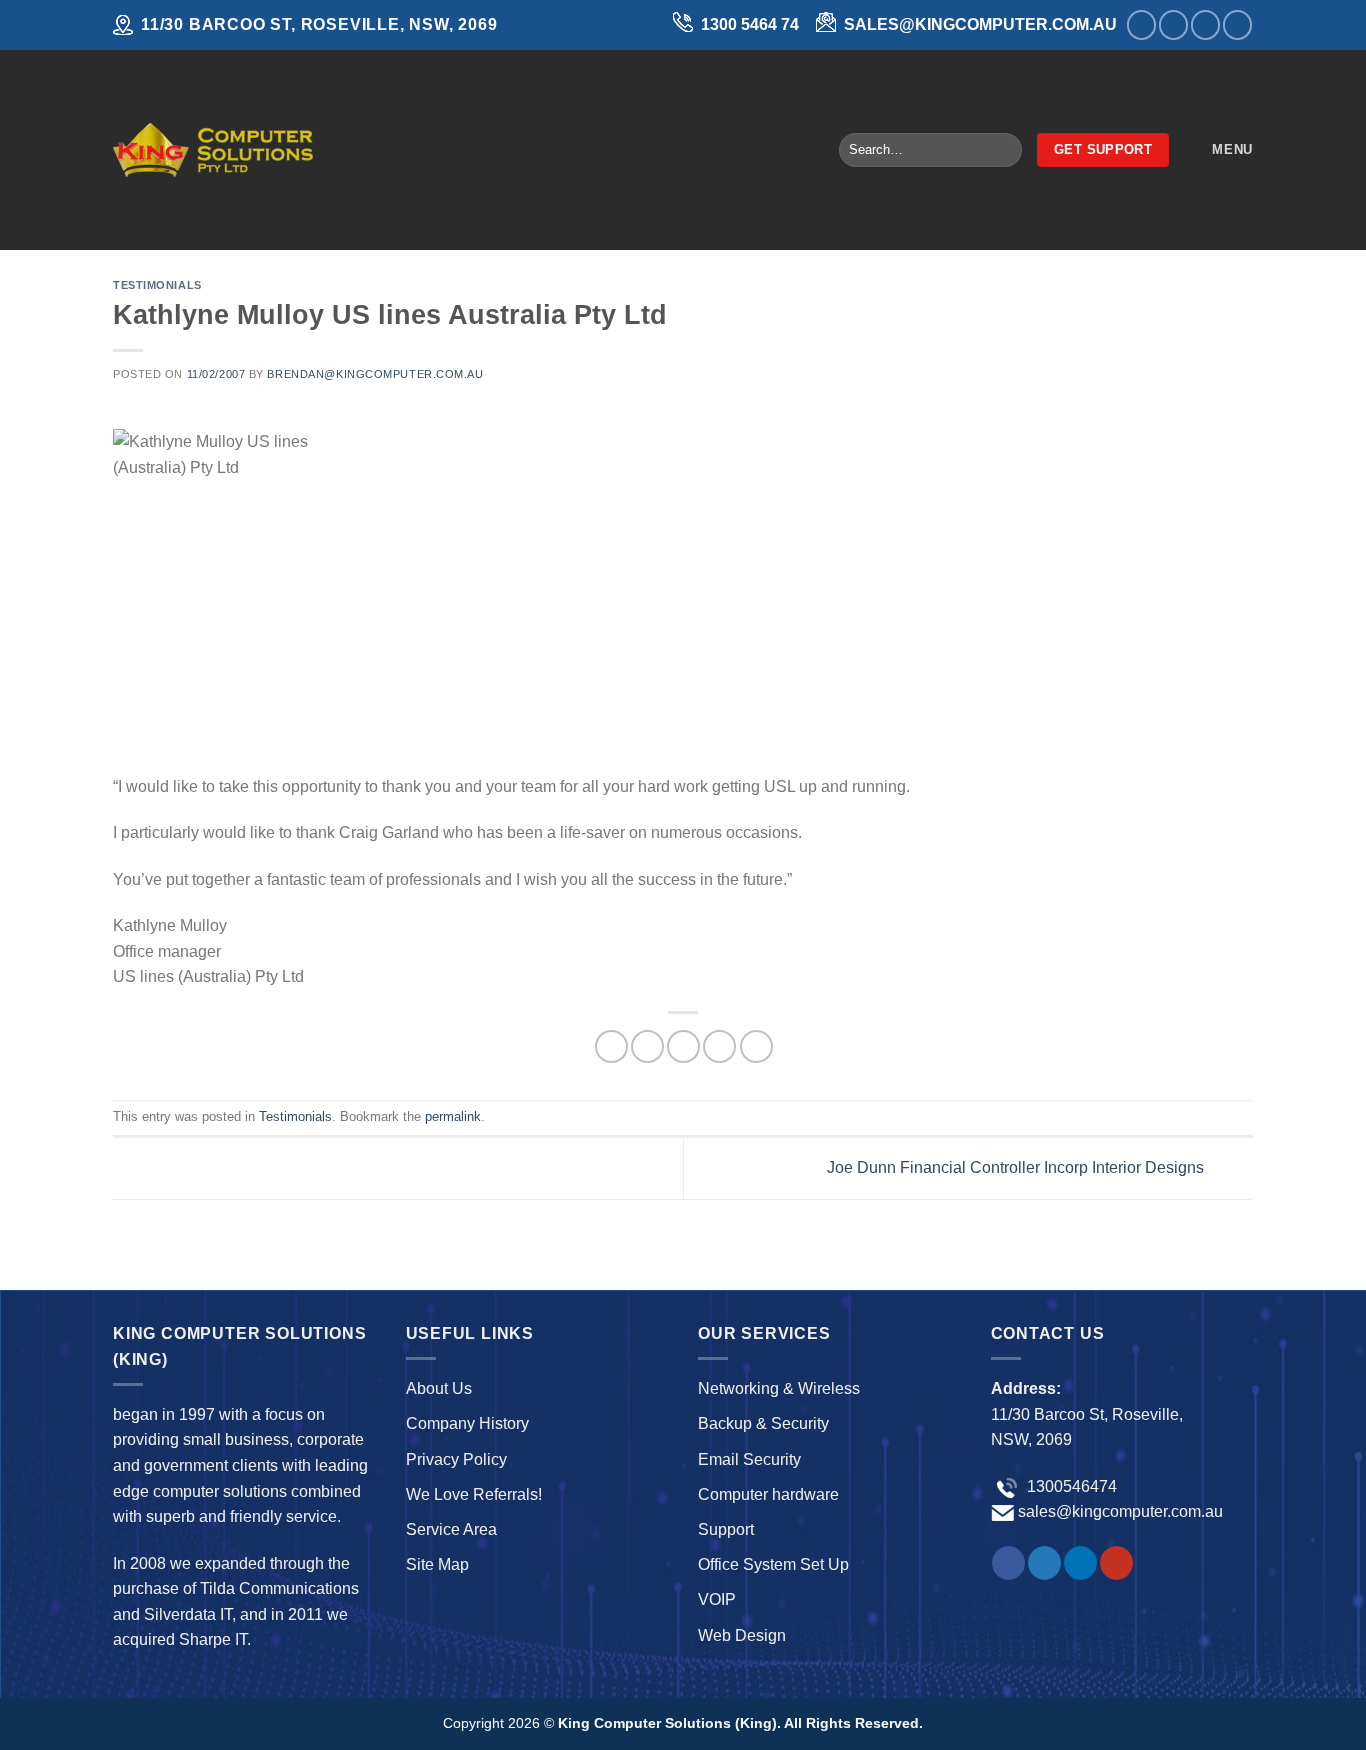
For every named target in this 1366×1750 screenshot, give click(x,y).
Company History (467, 1423)
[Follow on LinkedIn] (1205, 24)
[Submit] (1002, 150)
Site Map (437, 1564)
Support (726, 1529)
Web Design (742, 1635)
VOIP (717, 1599)
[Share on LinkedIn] (756, 1046)
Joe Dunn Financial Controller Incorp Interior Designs (1017, 1167)
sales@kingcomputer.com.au (1120, 1511)
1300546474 (1070, 1486)
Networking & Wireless (779, 1388)
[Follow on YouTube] (1237, 24)
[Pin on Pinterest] (719, 1046)
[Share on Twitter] (647, 1046)
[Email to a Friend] (683, 1046)
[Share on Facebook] (611, 1046)
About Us (439, 1388)
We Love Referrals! (474, 1494)
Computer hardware (768, 1494)
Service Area (451, 1529)
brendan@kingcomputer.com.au (375, 374)
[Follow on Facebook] (1141, 24)
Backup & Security (763, 1423)
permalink (453, 1116)
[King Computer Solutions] (213, 149)
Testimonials (157, 285)
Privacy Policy (456, 1459)
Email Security (749, 1459)
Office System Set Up (773, 1564)
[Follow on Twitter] (1173, 24)
